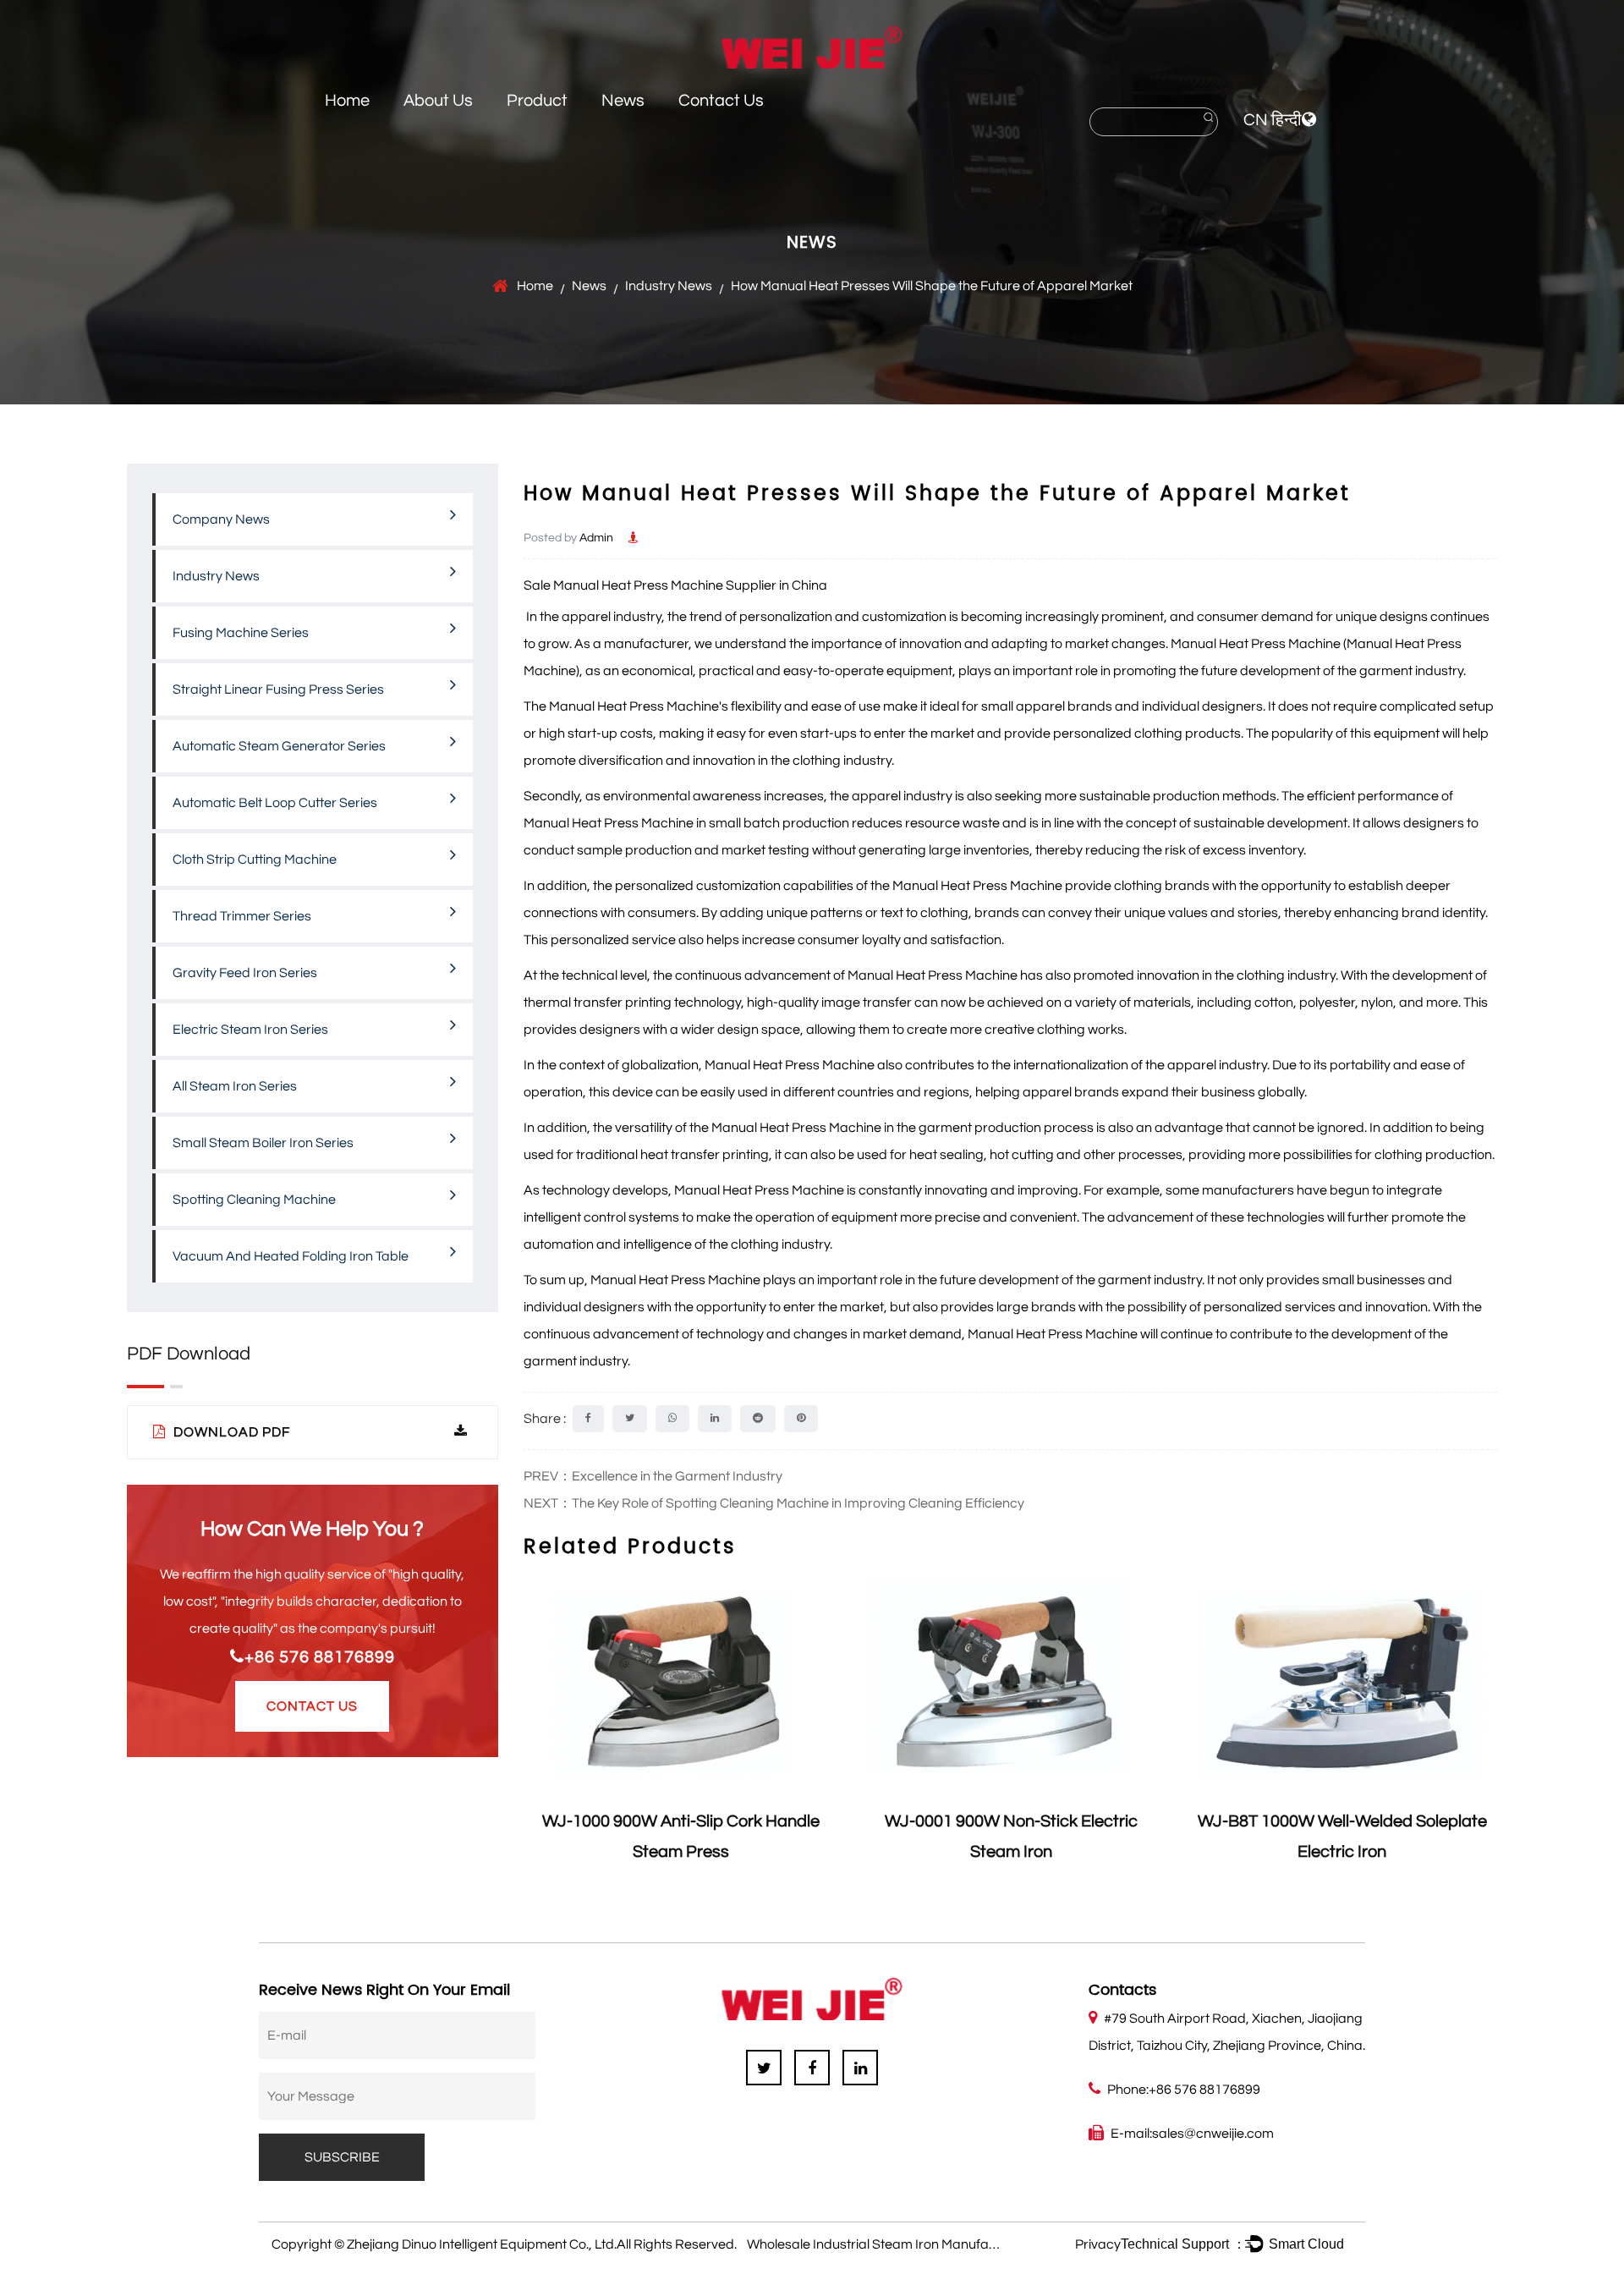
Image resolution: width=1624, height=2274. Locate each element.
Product (537, 101)
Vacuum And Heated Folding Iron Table (291, 1256)
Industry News (669, 286)
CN (1256, 120)
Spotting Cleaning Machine (254, 1200)
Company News (221, 519)
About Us (438, 101)
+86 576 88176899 (320, 1657)
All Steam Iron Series (235, 1086)
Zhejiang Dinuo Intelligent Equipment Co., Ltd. (482, 2244)
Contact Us (721, 101)
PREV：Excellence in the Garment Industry (653, 1476)
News (623, 101)
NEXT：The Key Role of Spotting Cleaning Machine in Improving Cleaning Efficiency (774, 1503)
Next (1484, 1731)
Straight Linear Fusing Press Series (278, 689)
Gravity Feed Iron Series (245, 973)
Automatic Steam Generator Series (279, 746)
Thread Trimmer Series (242, 916)
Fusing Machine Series (241, 633)
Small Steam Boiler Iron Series (263, 1143)
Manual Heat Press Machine (634, 706)
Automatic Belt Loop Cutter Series (275, 803)
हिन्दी (1287, 120)
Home (347, 101)
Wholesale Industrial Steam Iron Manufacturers (890, 2244)
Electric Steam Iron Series (250, 1030)
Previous (536, 1731)
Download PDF (230, 1432)
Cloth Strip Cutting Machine (255, 860)
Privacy (1098, 2244)
